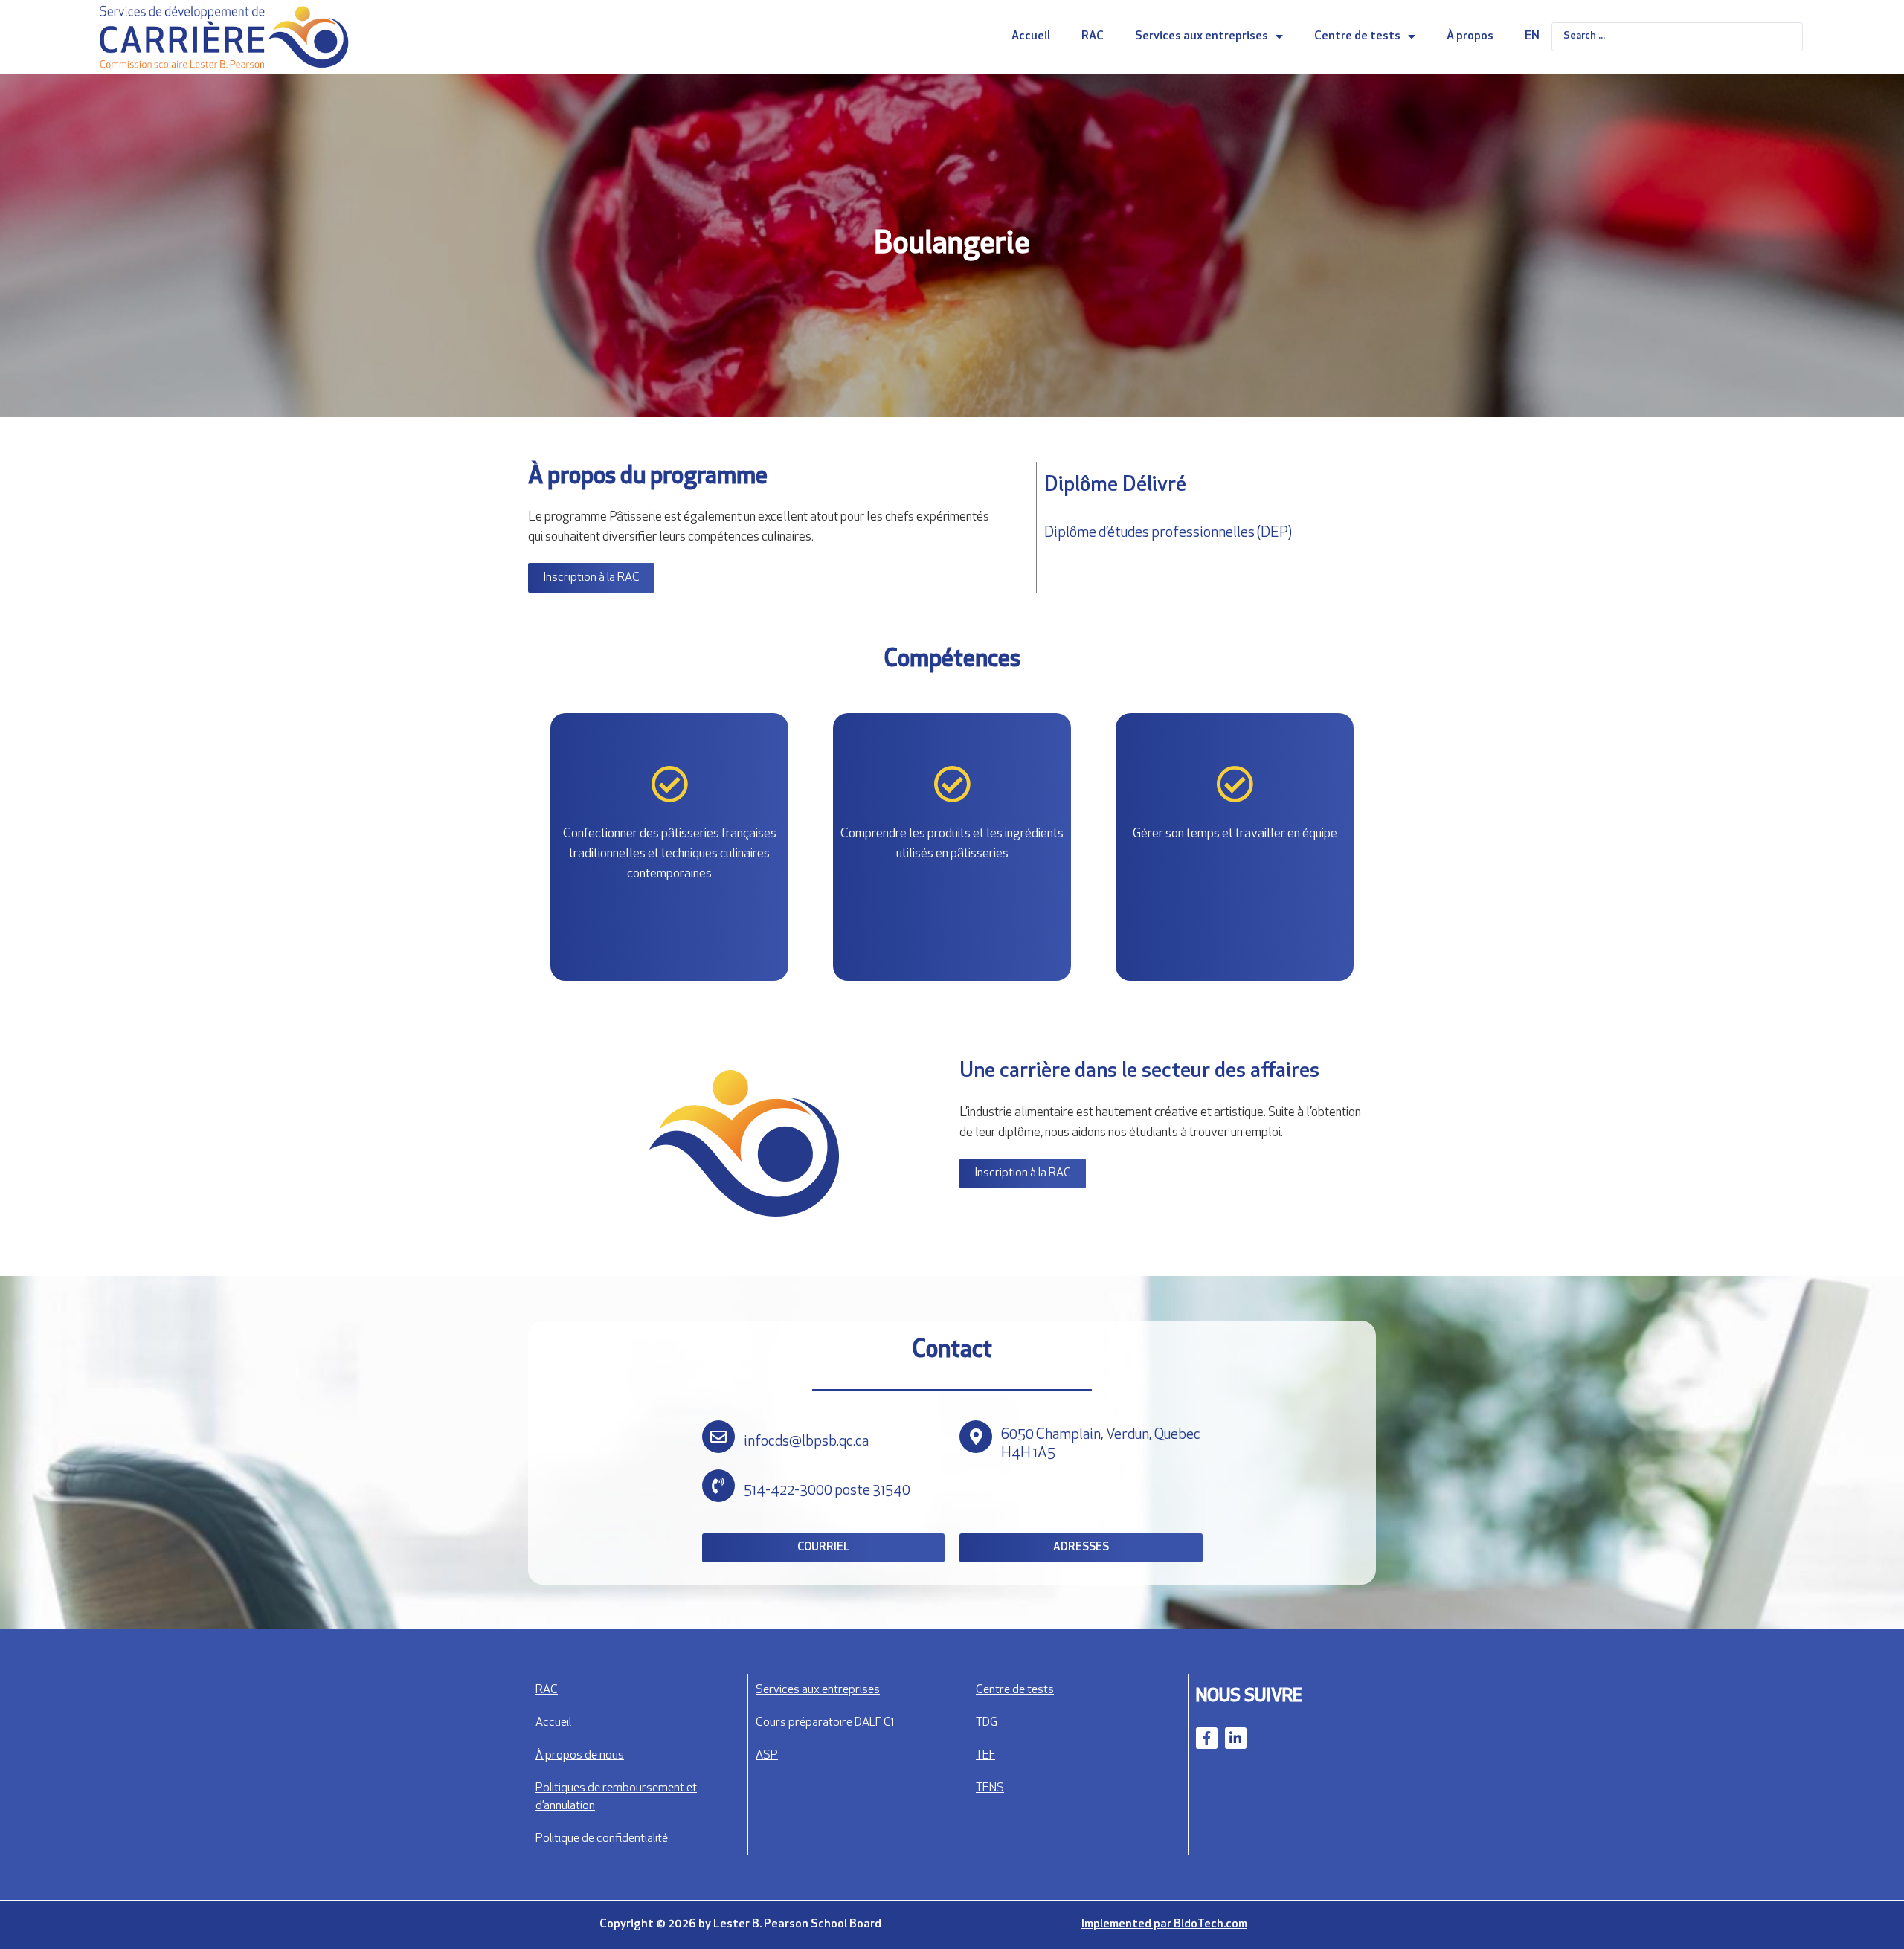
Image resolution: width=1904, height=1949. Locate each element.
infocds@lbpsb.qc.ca (806, 1442)
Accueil (1031, 36)
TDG (987, 1723)
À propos (1470, 36)
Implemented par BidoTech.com (1164, 1924)
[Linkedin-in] (1236, 1738)
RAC (1093, 36)
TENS (990, 1788)
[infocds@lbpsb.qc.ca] (718, 1437)
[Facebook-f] (1207, 1738)
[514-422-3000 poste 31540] (718, 1486)
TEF (985, 1756)
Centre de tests (1357, 36)
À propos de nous (580, 1756)
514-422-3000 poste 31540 (827, 1491)
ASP (767, 1756)
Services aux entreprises (1202, 36)
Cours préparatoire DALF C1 (825, 1723)
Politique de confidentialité (602, 1839)
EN (1532, 36)
